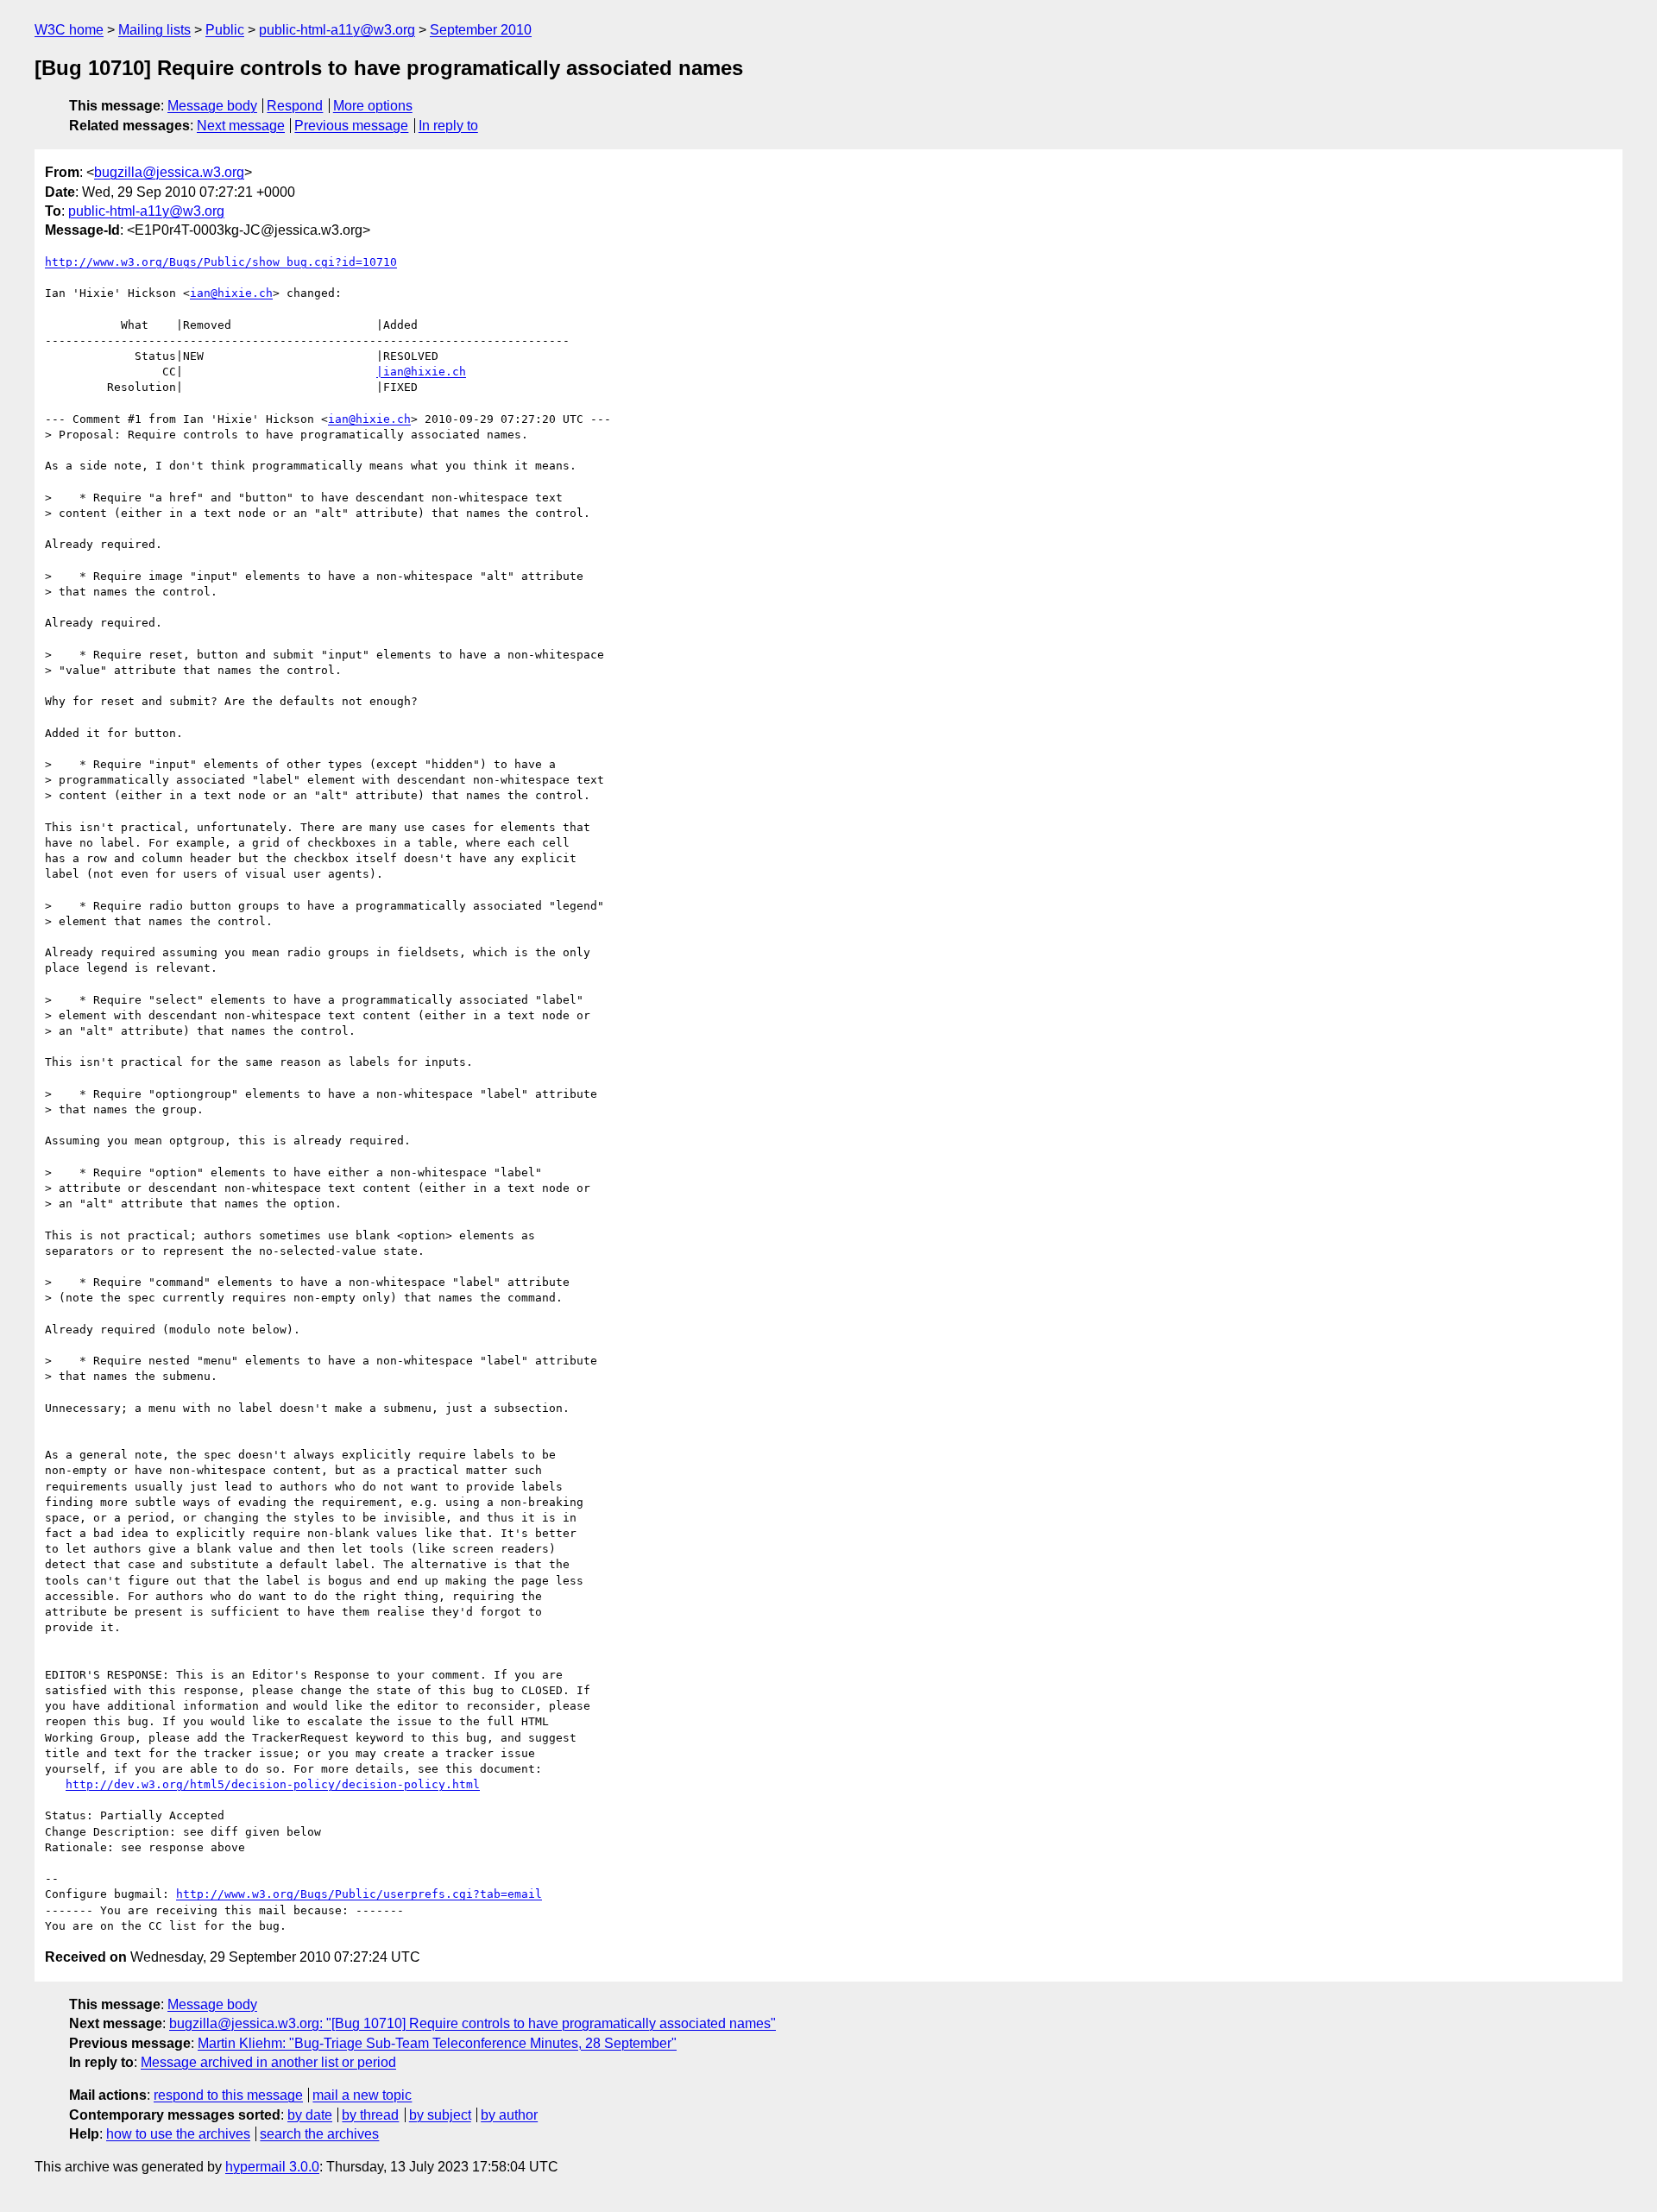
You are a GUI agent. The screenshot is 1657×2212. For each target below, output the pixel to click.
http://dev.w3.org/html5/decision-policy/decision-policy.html (273, 1784)
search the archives (319, 2134)
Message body (212, 106)
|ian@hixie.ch (421, 372)
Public (225, 30)
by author (509, 2115)
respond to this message (228, 2095)
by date (310, 2115)
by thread (370, 2115)
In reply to (448, 126)
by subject (440, 2115)
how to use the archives (178, 2134)
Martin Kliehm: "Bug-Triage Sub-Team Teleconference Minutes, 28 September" (437, 2043)
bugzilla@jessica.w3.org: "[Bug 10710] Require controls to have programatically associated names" (473, 2023)
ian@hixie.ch (231, 293)
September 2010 (481, 30)
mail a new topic (362, 2095)
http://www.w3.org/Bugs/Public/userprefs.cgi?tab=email (359, 1894)
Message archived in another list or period (268, 2062)
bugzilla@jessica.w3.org (169, 172)
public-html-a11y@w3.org (337, 30)
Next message (241, 126)
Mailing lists (154, 30)
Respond (295, 106)
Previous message (351, 126)
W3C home (69, 30)
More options (373, 106)
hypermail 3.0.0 (272, 2167)
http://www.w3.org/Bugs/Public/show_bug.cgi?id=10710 (221, 262)
